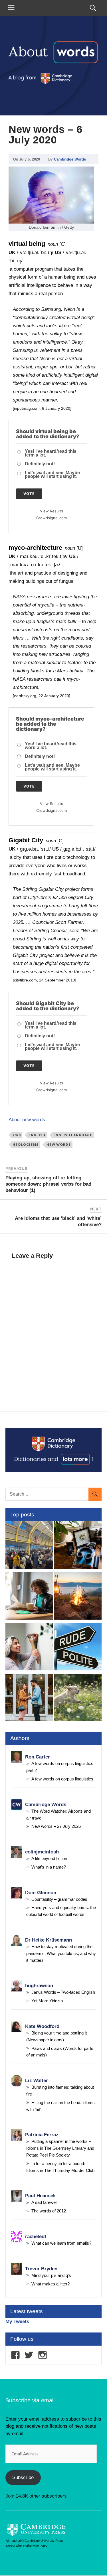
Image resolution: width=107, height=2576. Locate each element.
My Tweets (17, 2322)
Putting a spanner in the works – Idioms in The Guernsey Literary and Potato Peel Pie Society (60, 2148)
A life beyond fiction (49, 1858)
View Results (52, 511)
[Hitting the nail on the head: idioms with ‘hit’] (29, 1648)
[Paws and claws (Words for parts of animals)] (78, 1699)
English (37, 1135)
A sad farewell (44, 2202)
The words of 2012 (49, 2211)
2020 (17, 1135)
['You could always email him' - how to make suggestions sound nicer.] (78, 1648)
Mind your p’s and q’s (51, 2275)
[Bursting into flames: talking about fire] (78, 1597)
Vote (29, 494)
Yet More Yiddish (47, 2001)
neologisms (26, 1144)
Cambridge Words (70, 159)
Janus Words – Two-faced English (63, 1992)
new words (59, 1144)
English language (73, 1135)
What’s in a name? (49, 1867)
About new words (27, 1120)
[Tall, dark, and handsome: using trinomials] (29, 1699)
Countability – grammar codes (59, 1899)
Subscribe (23, 2477)
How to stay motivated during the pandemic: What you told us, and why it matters (61, 1953)
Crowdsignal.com (52, 518)
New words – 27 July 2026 (56, 1826)
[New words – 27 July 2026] (78, 1546)
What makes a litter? (51, 2284)
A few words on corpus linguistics (62, 1779)
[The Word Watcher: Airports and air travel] (29, 1546)
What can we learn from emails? (61, 2243)
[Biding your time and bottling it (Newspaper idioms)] (29, 1597)
